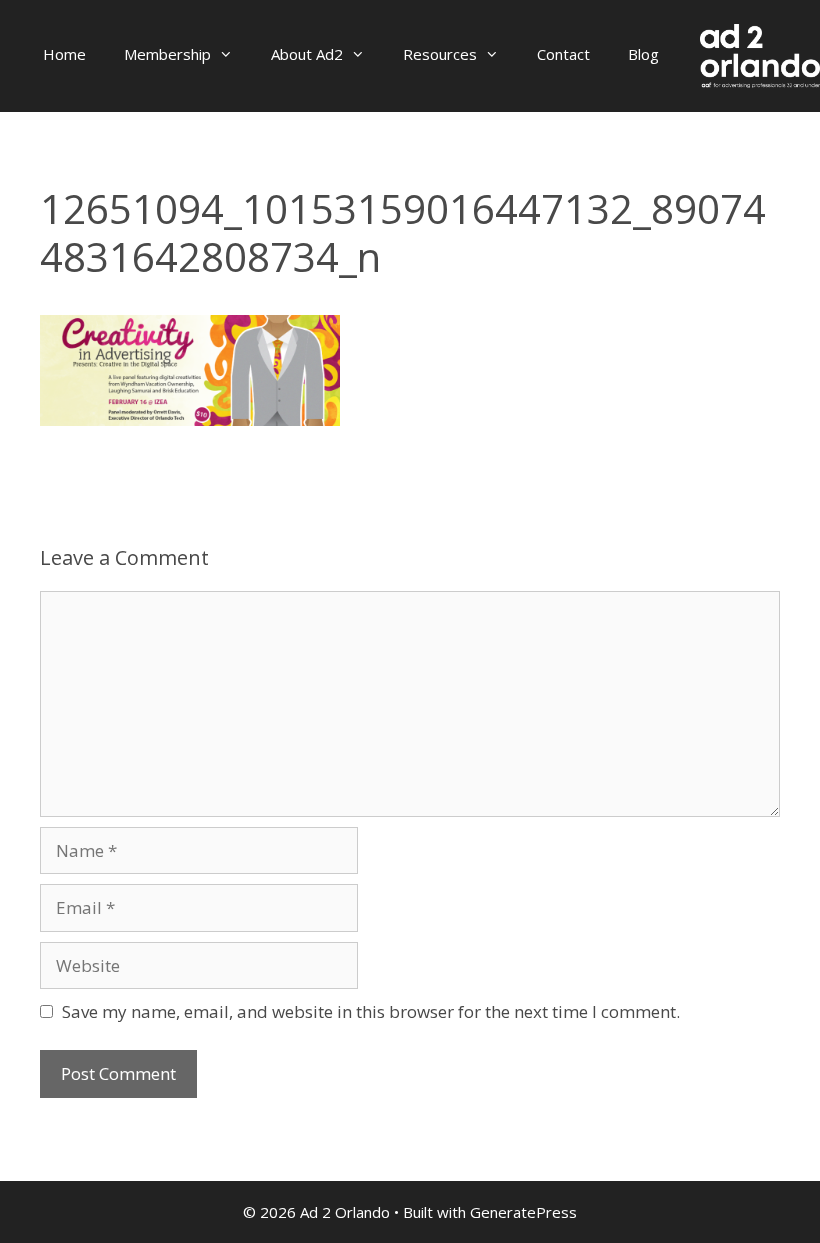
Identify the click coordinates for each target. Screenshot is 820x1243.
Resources (440, 54)
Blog (643, 54)
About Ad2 (307, 54)
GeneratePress (523, 1212)
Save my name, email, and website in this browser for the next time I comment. (371, 1011)
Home (64, 54)
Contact (563, 54)
